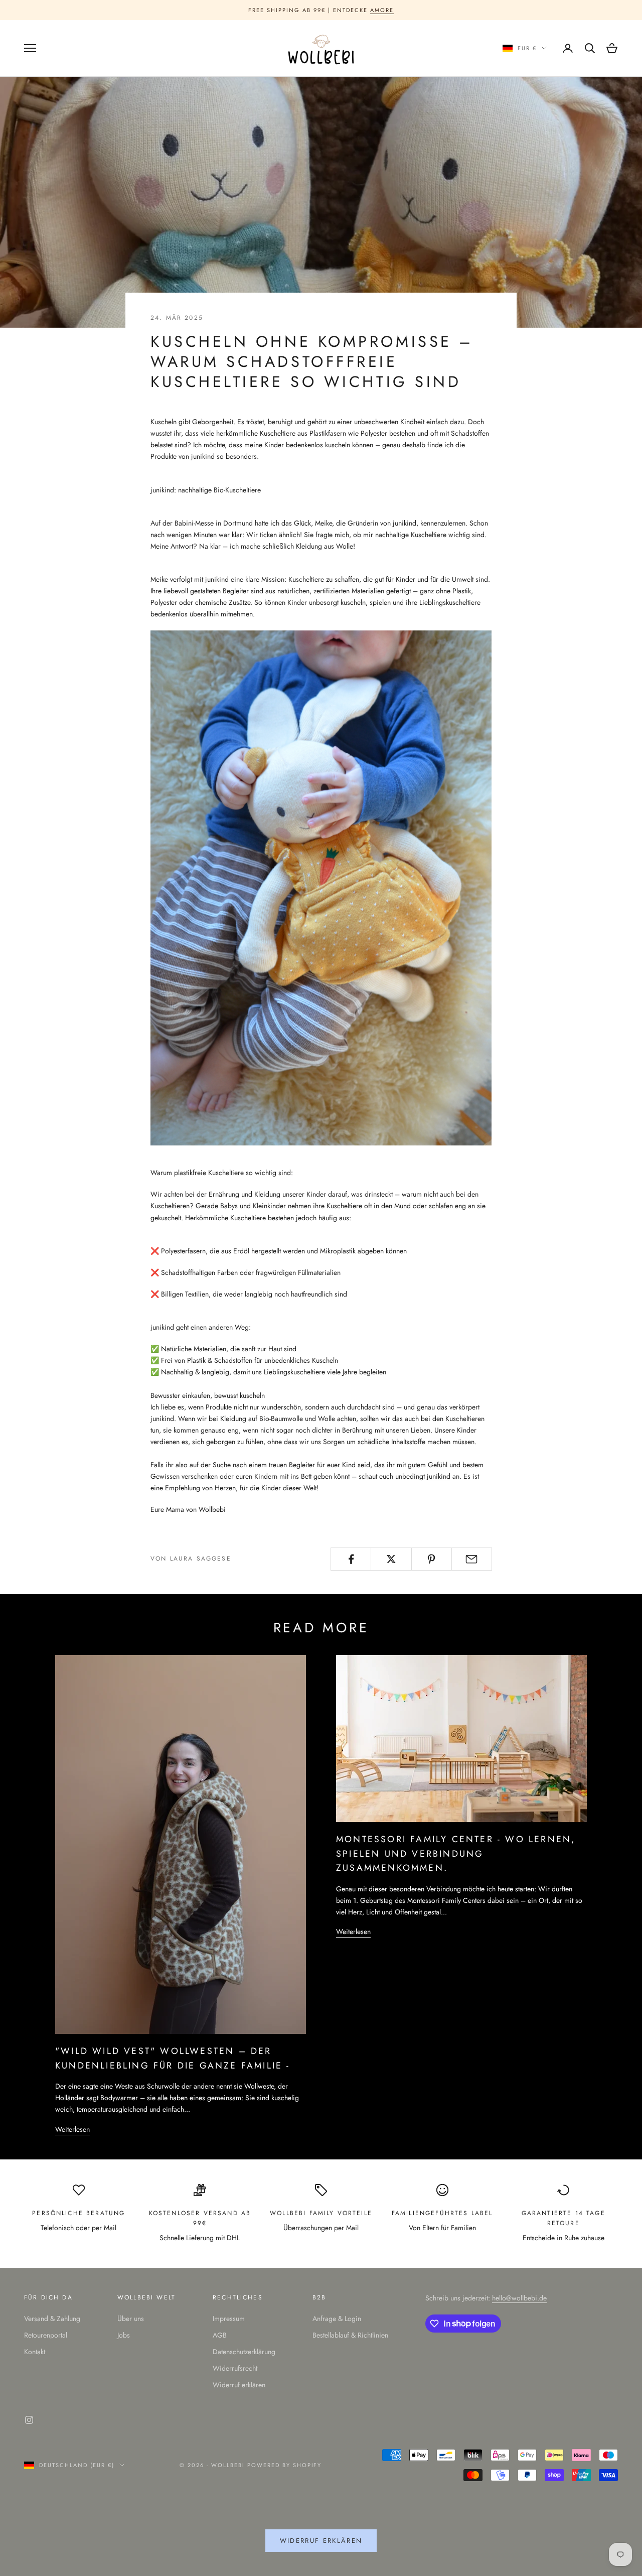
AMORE (382, 10)
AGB (220, 2335)
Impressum (229, 2319)
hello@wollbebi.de (519, 2298)
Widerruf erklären (239, 2385)
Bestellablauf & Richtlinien (350, 2335)
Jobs (124, 2335)
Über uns (131, 2319)
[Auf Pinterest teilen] (432, 1559)
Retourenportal (46, 2335)
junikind (439, 1476)
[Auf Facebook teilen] (351, 1559)
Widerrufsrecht (235, 2368)
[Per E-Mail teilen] (472, 1559)
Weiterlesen (72, 2129)
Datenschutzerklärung (244, 2352)
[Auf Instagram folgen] (29, 2420)
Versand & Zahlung (52, 2319)
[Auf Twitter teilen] (391, 1559)
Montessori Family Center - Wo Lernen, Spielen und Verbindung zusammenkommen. (456, 1853)
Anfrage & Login (337, 2319)
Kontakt (35, 2352)
